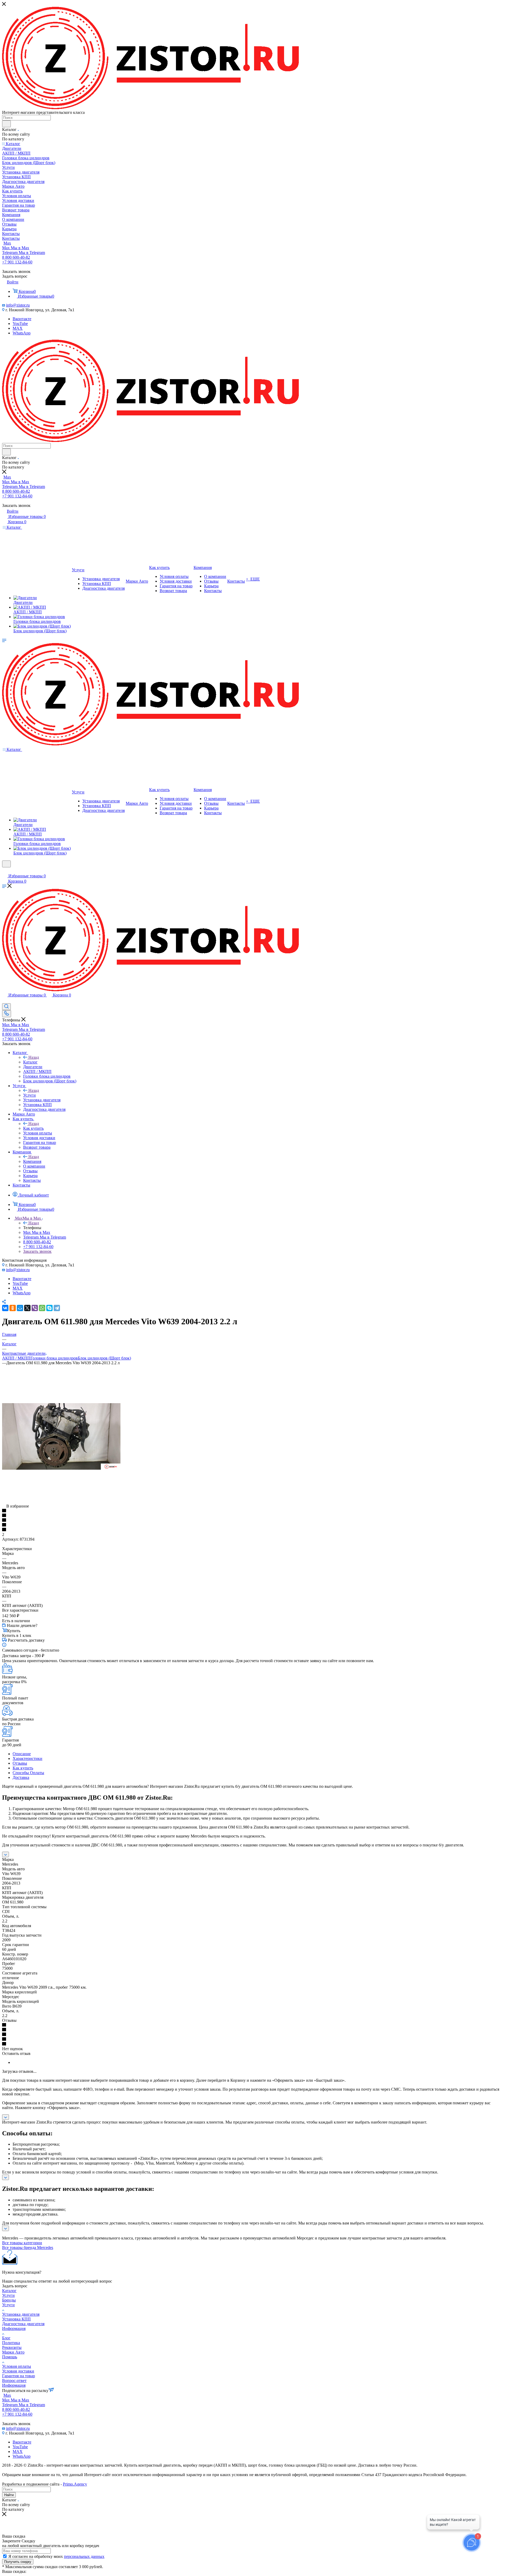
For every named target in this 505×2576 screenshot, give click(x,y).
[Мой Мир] (20, 1308)
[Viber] (35, 1308)
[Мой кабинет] (4, 871)
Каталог (30, 1062)
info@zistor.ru (18, 305)
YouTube (20, 324)
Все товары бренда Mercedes (28, 2247)
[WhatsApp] (42, 1308)
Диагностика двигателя (23, 2324)
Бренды (9, 2300)
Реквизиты (12, 2347)
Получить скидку (18, 2562)
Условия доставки (18, 2371)
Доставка (21, 1777)
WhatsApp (22, 333)
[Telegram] (57, 1308)
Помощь (10, 2357)
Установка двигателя (21, 2314)
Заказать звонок (37, 1251)
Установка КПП (16, 2319)
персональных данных (84, 2556)
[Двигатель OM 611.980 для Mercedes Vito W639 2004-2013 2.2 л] (61, 1468)
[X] (27, 1308)
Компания (32, 1161)
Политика (11, 2343)
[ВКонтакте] (5, 1308)
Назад (34, 1057)
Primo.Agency (75, 2484)
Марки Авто (13, 2352)
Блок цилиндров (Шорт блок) (104, 1358)
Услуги (29, 1095)
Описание (22, 1754)
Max (7, 243)
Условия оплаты (17, 2366)
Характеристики (27, 1758)
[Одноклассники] (13, 1308)
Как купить (33, 1128)
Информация (14, 2328)
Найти (9, 2495)
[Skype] (49, 1308)
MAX (18, 328)
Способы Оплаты (28, 1773)
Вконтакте (22, 319)
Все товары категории (22, 2243)
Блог (6, 2338)
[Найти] (6, 124)
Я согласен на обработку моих (56, 2556)
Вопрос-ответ (14, 2381)
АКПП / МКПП (16, 1358)
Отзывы (20, 1763)
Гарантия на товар (19, 2376)
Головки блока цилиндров (54, 1358)
